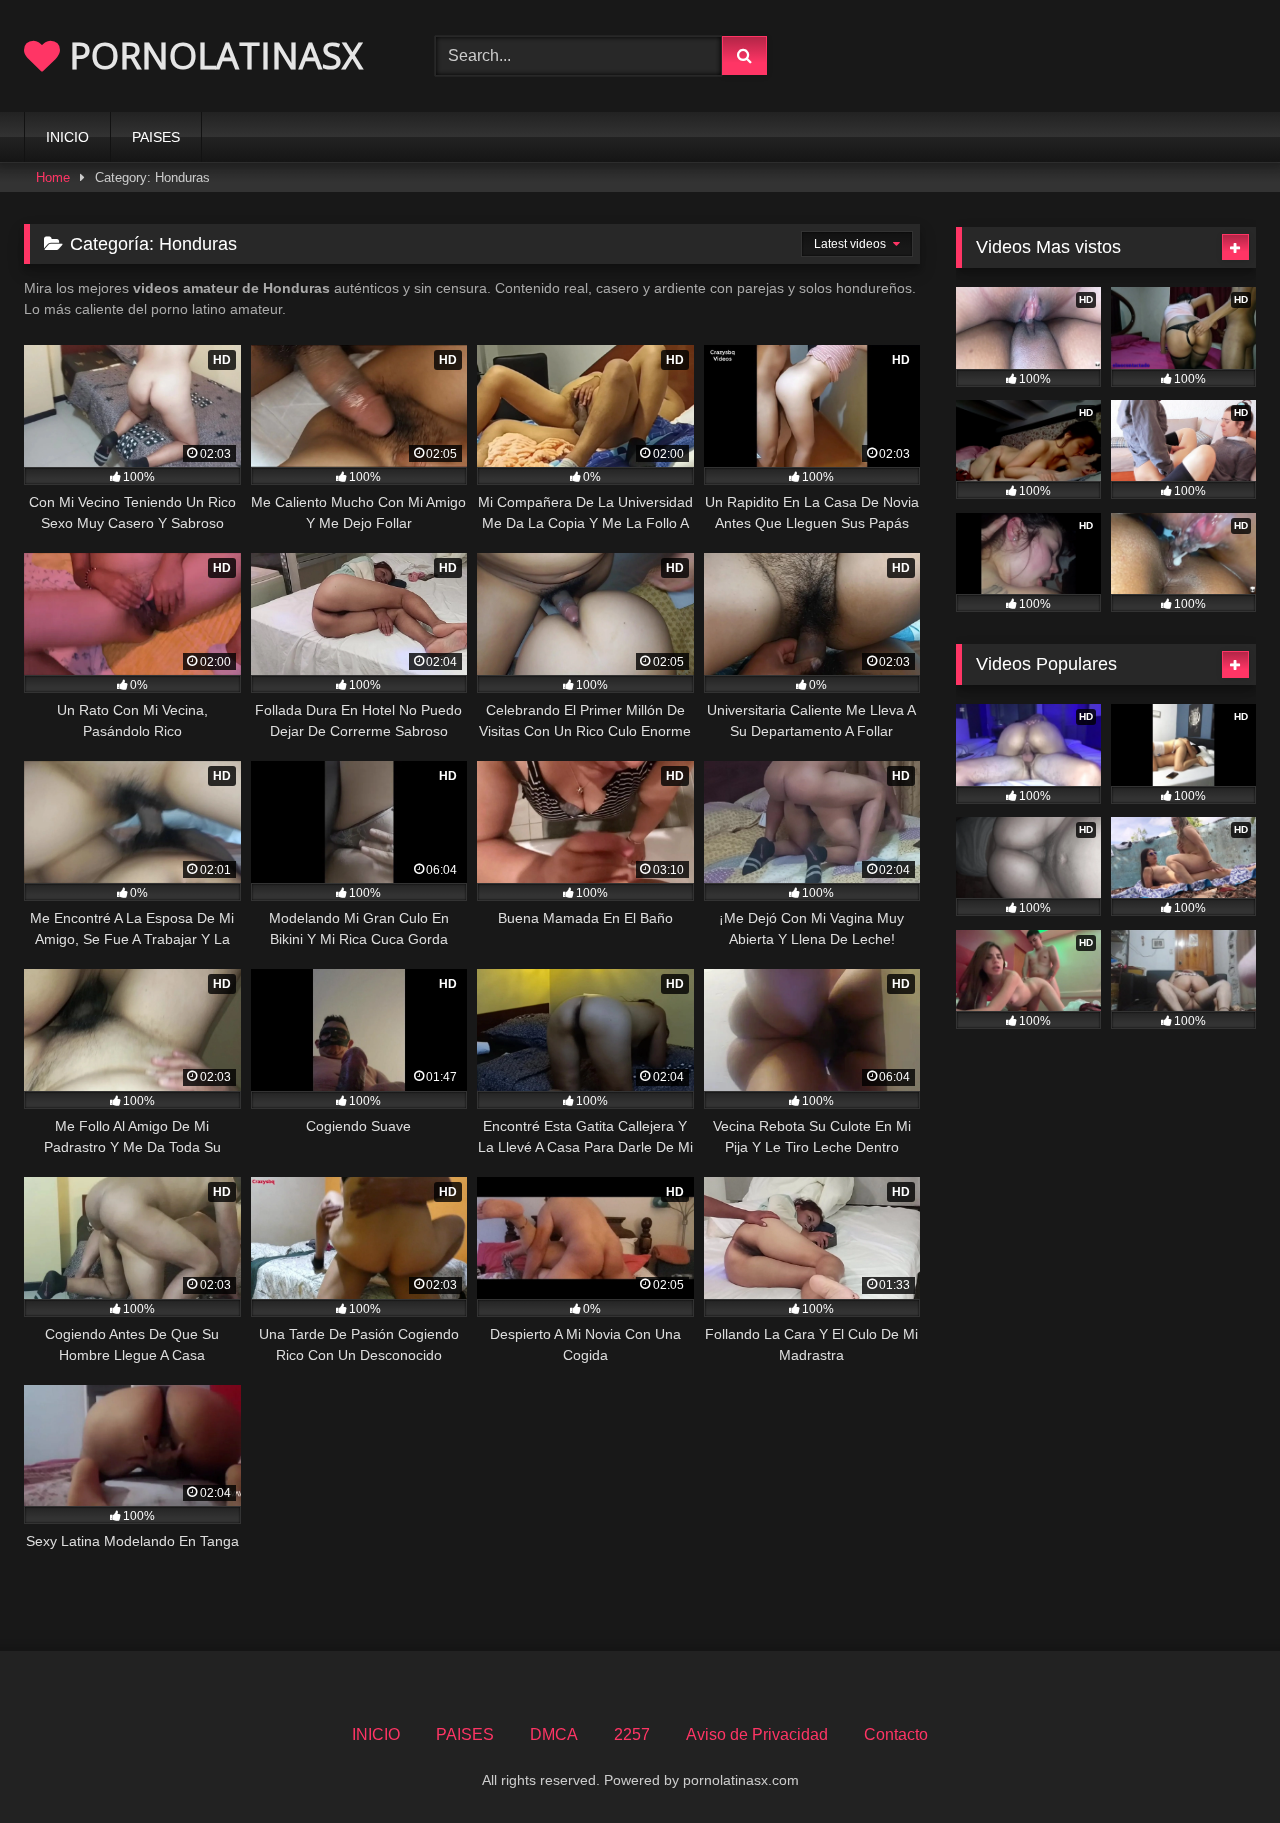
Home (53, 177)
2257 (632, 1734)
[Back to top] (1218, 1763)
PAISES (156, 137)
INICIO (67, 137)
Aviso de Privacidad (757, 1734)
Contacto (896, 1734)
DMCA (554, 1734)
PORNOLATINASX (211, 55)
